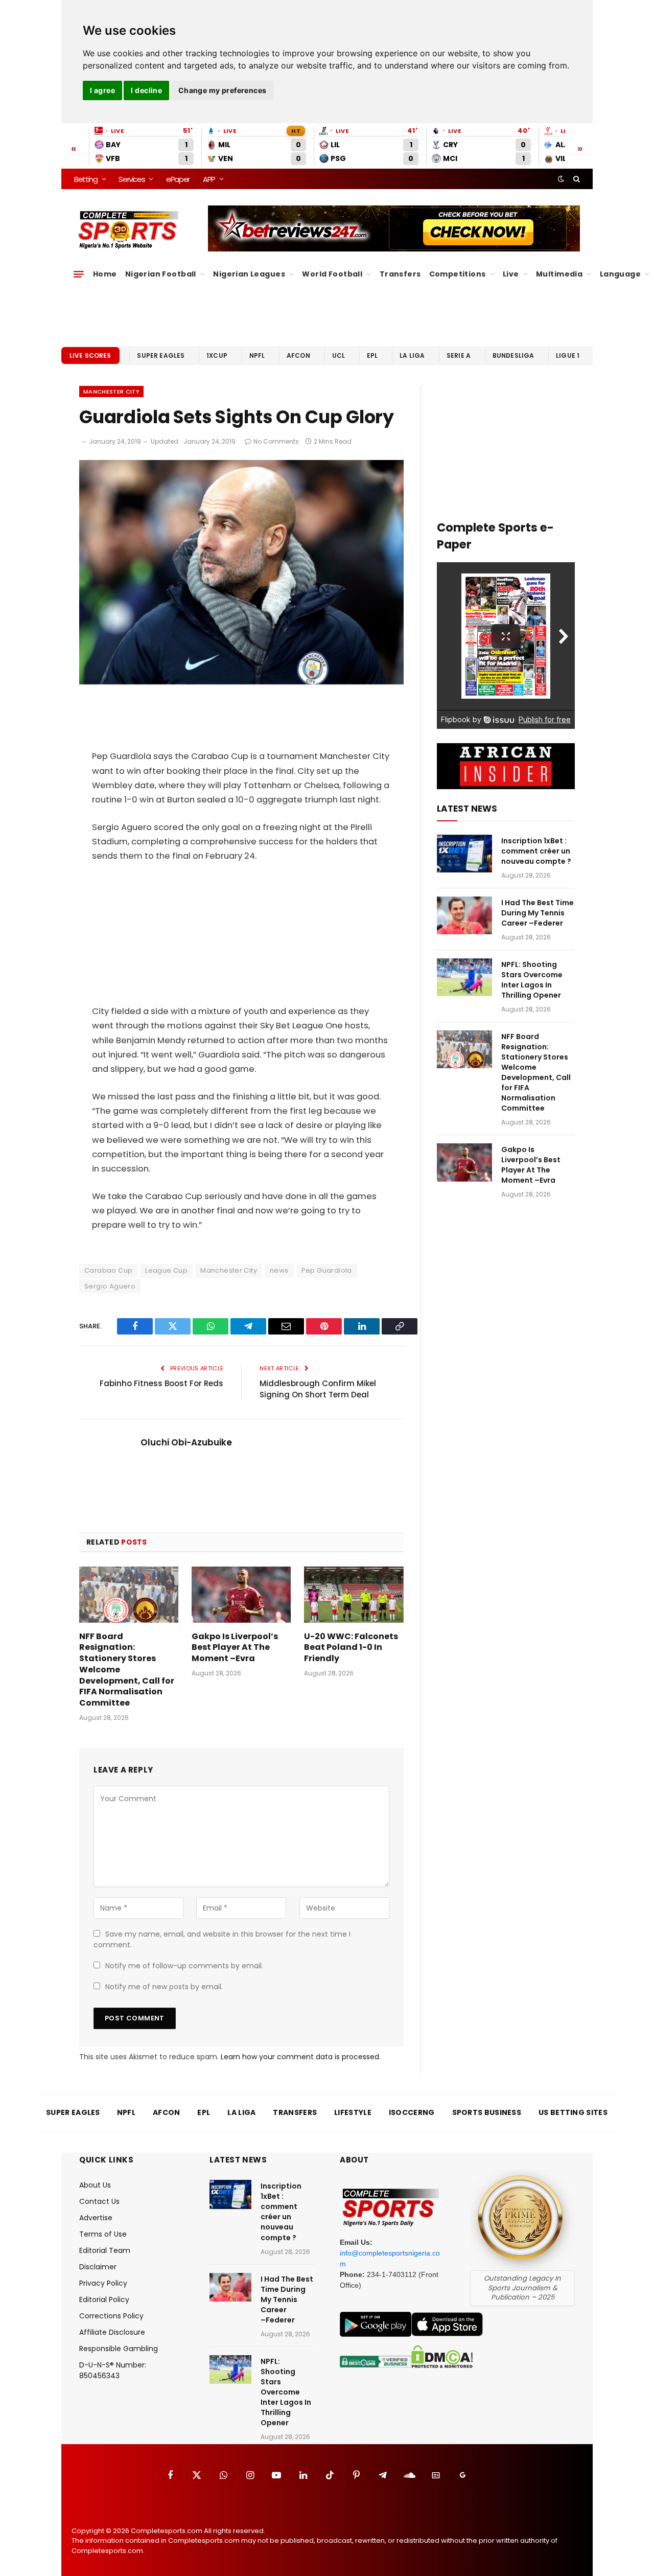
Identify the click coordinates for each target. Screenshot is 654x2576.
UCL (338, 355)
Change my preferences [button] (223, 90)
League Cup (166, 1270)
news (279, 1270)
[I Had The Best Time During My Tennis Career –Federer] (464, 916)
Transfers (400, 274)
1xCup (217, 355)
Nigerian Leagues (249, 274)
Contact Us (99, 2201)
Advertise (96, 2218)
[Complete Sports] (129, 230)
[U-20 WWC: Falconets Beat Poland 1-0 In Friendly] (354, 1594)
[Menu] (79, 274)
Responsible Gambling (119, 2349)
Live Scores (90, 355)
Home (105, 274)
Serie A (459, 355)
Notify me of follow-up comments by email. (184, 1966)
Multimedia (559, 274)
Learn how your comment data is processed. (301, 2057)
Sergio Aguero (110, 1286)
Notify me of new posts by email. (164, 1987)
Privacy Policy (103, 2283)
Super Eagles (161, 355)
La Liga (412, 355)
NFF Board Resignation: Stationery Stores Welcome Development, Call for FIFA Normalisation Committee (127, 1670)
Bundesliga (513, 355)
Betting (86, 179)
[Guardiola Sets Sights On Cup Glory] (241, 682)
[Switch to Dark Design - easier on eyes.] (561, 179)
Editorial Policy (104, 2299)
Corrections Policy (111, 2316)
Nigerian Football (161, 274)
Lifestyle (353, 2112)
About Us (95, 2185)
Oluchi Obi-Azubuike (186, 1442)
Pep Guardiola (327, 1270)
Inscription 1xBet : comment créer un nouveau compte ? (536, 851)
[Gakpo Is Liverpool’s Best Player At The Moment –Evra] (241, 1594)
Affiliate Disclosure (112, 2332)
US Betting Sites (573, 2112)
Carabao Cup (108, 1270)
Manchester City (111, 392)
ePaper (178, 179)
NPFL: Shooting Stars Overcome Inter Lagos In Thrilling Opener (532, 980)
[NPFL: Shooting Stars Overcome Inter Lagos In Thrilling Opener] (464, 977)
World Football (332, 274)
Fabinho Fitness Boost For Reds (161, 1383)
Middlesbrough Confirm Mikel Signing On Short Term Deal (318, 1389)
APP (209, 179)
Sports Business (487, 2112)
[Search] (576, 179)
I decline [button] (146, 90)
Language (620, 274)
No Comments (276, 441)
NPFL (257, 355)
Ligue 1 (568, 355)
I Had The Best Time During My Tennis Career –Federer (538, 913)
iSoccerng (412, 2112)
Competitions (458, 274)
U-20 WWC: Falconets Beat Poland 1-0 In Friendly (351, 1648)
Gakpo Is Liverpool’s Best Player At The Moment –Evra (235, 1648)
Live (511, 274)
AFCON (298, 355)
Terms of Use (103, 2234)
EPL (372, 355)
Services (132, 179)
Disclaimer (98, 2267)
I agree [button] (102, 90)
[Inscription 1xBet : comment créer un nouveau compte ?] (464, 854)
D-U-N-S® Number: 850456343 (113, 2370)
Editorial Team (105, 2250)
